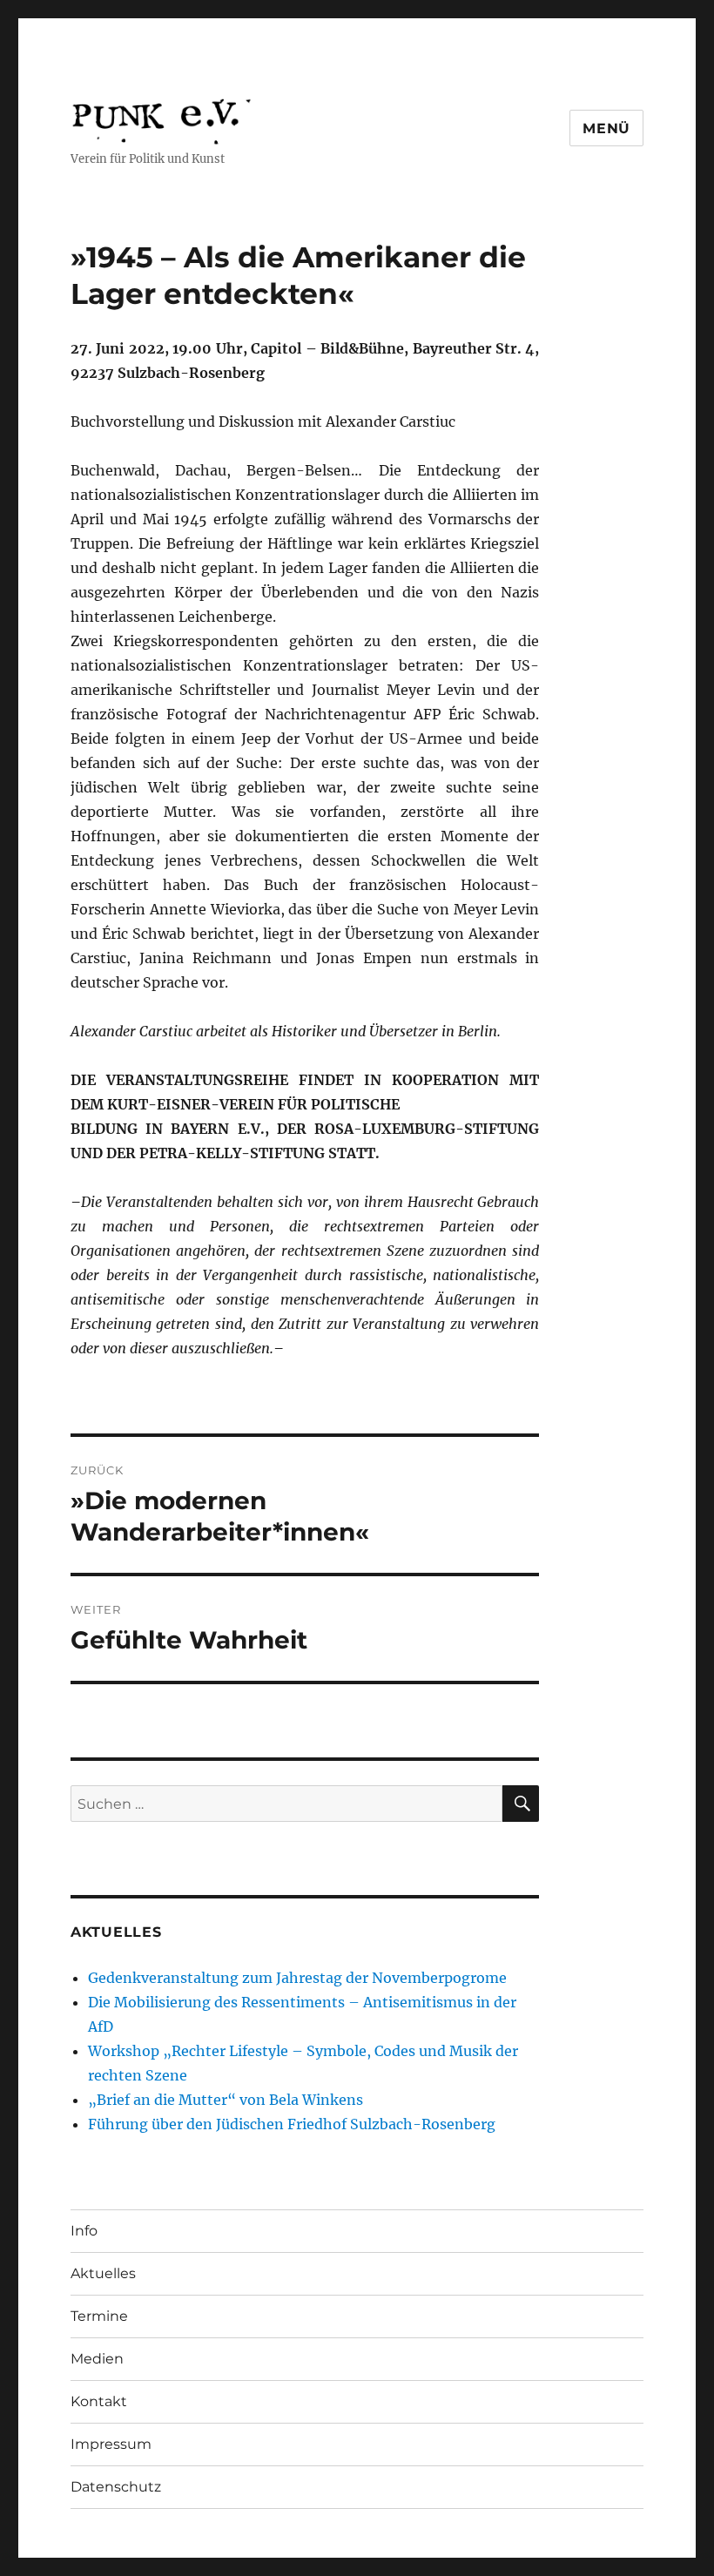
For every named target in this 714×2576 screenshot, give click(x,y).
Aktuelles (103, 2273)
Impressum (111, 2444)
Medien (97, 2359)
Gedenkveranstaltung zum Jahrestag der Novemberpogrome (297, 1978)
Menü (606, 128)
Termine (99, 2316)
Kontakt (99, 2401)
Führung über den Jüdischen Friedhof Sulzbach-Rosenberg (292, 2124)
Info (84, 2231)
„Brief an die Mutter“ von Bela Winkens (226, 2100)
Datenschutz (116, 2487)
